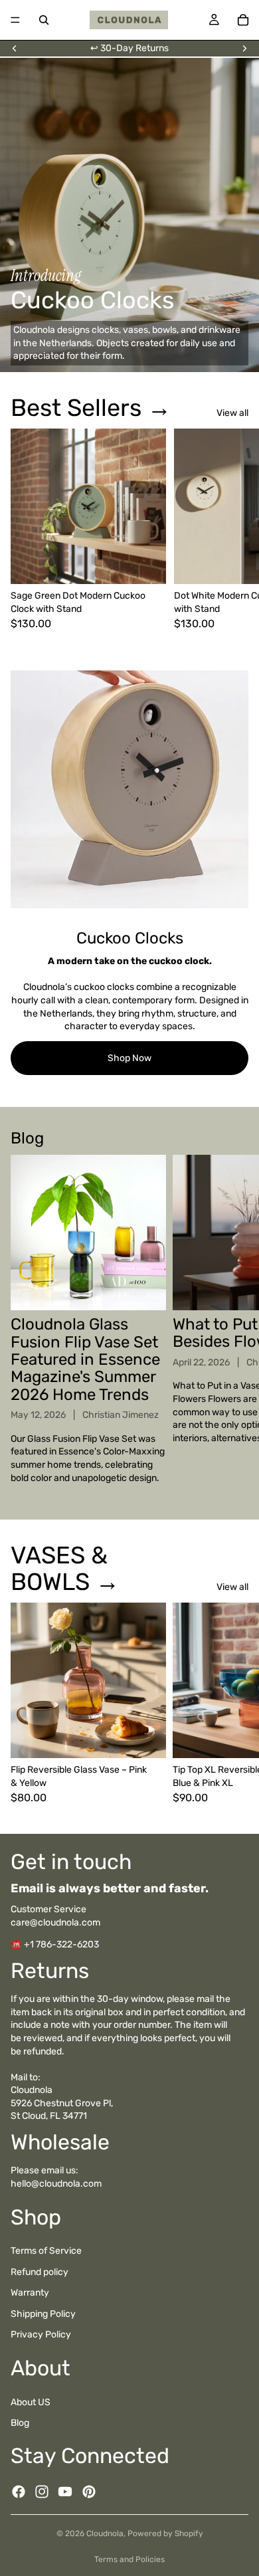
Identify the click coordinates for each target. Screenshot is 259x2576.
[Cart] (243, 20)
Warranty (30, 2293)
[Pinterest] (89, 2492)
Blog (20, 2423)
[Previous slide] (15, 49)
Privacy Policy (41, 2334)
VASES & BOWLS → (65, 1568)
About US (31, 2402)
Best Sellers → (91, 408)
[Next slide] (244, 49)
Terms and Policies (129, 2559)
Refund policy (40, 2271)
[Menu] (15, 20)
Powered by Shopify (165, 2533)
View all (232, 413)
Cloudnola (105, 2533)
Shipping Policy (43, 2314)
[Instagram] (42, 2492)
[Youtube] (65, 2492)
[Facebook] (19, 2492)
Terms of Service (46, 2251)
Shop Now (129, 1058)
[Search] (44, 20)
